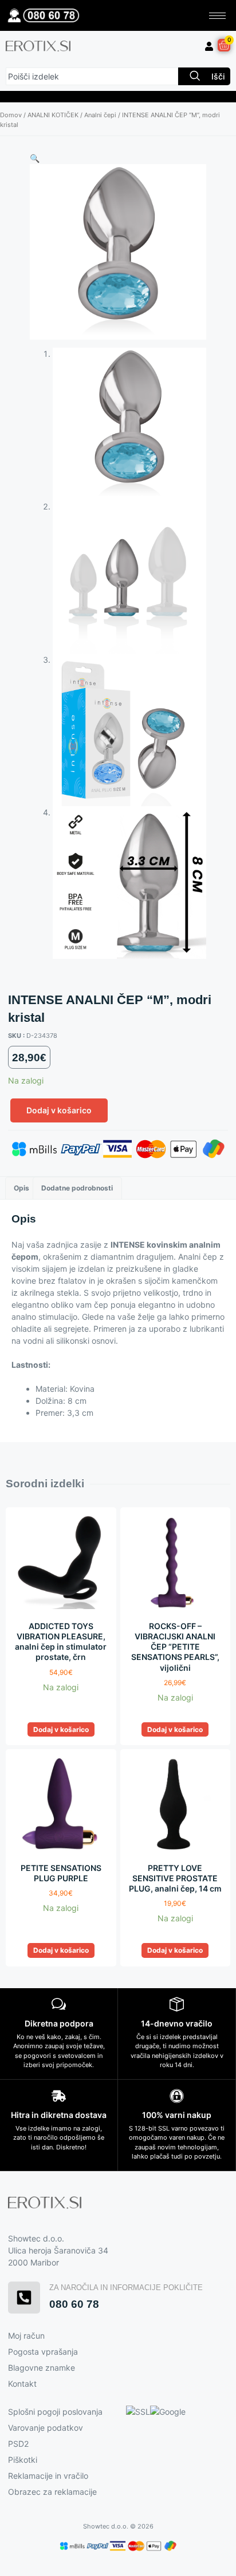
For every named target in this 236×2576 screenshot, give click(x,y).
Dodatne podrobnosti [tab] (77, 1188)
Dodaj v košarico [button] (61, 1729)
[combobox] (92, 76)
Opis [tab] (21, 1188)
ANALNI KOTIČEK (53, 115)
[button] (35, 158)
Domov (11, 115)
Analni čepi (100, 115)
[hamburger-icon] (217, 16)
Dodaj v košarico (59, 1110)
